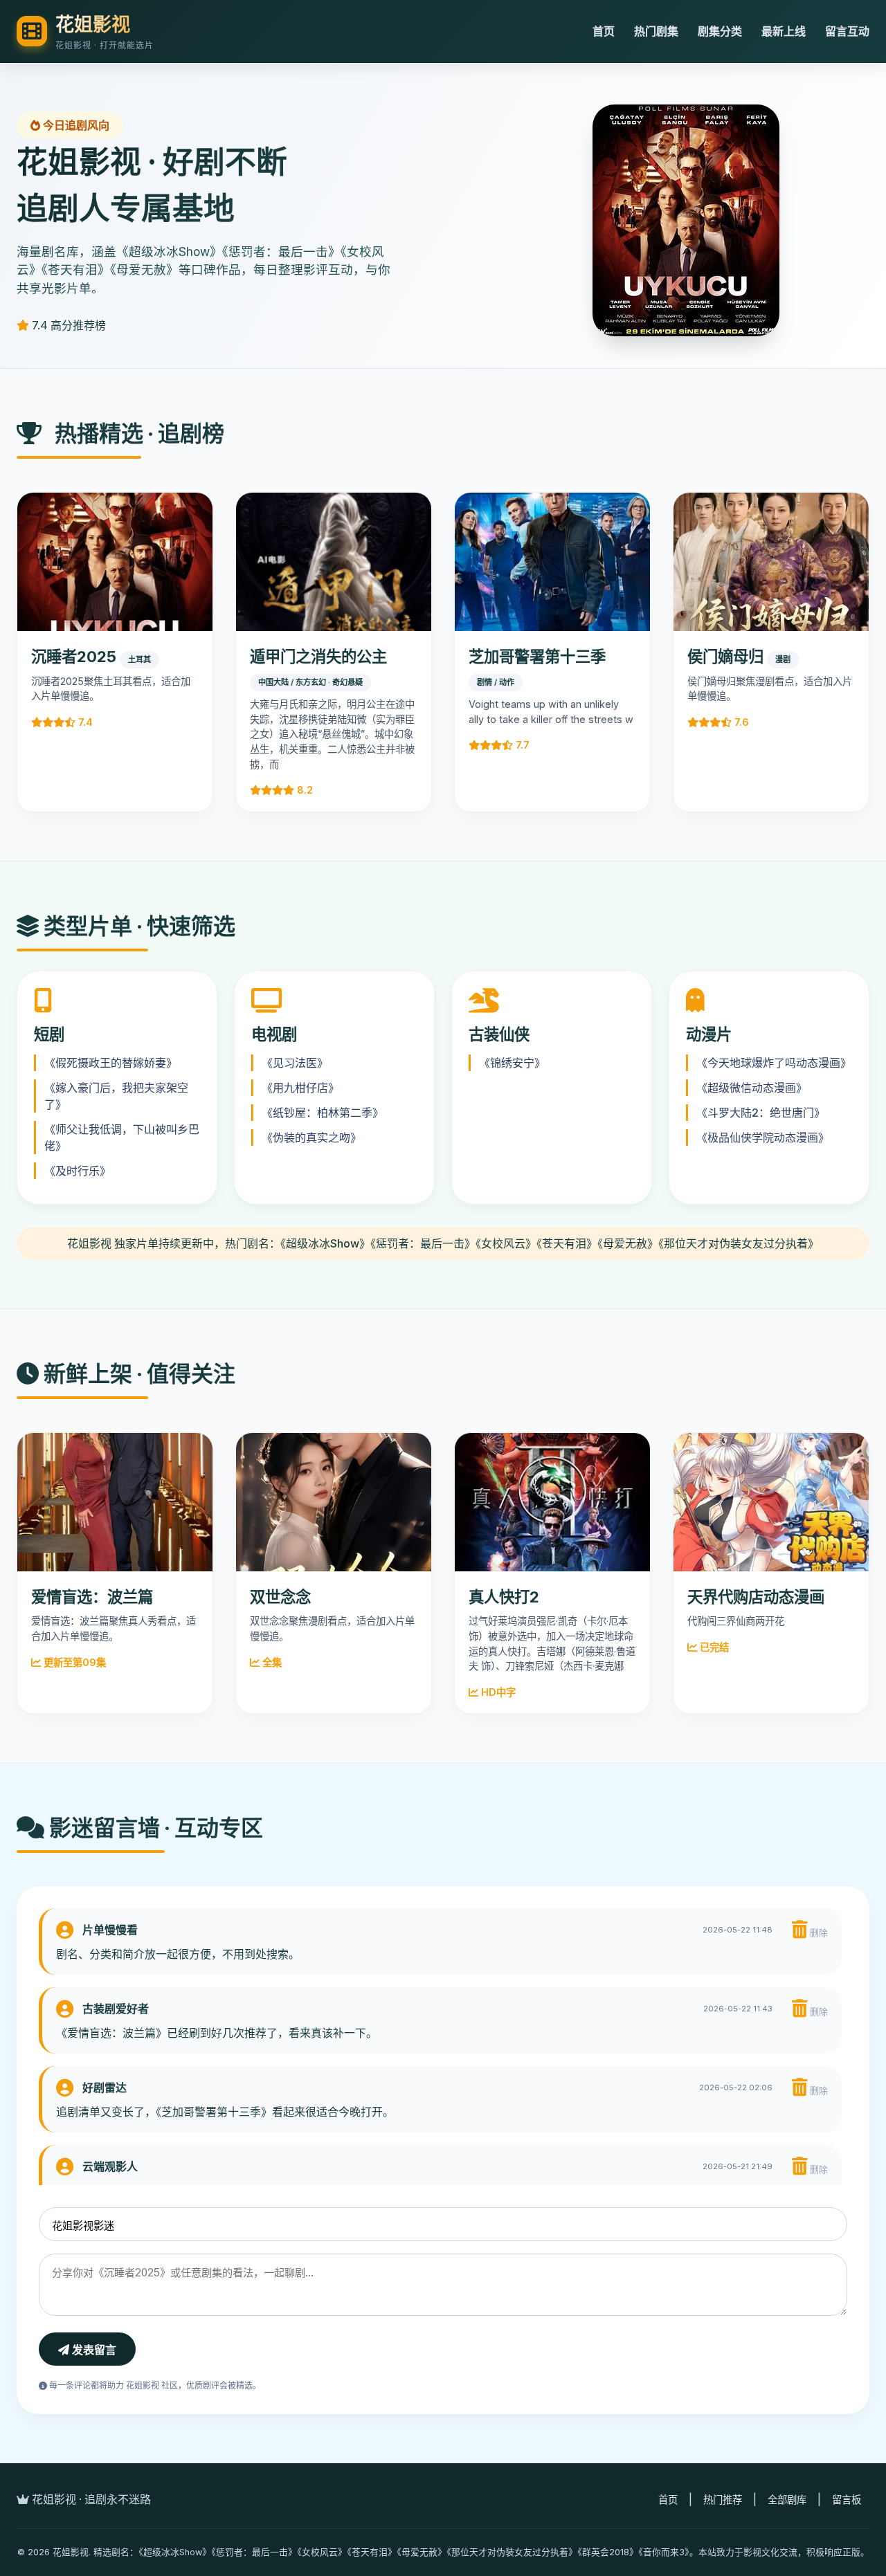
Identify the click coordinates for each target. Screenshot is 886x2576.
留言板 (847, 2500)
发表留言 (93, 2350)
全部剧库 (787, 2500)
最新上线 (784, 31)
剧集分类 (720, 31)
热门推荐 (723, 2500)
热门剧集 (656, 31)
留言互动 (847, 31)
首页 (604, 31)
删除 (817, 1933)
